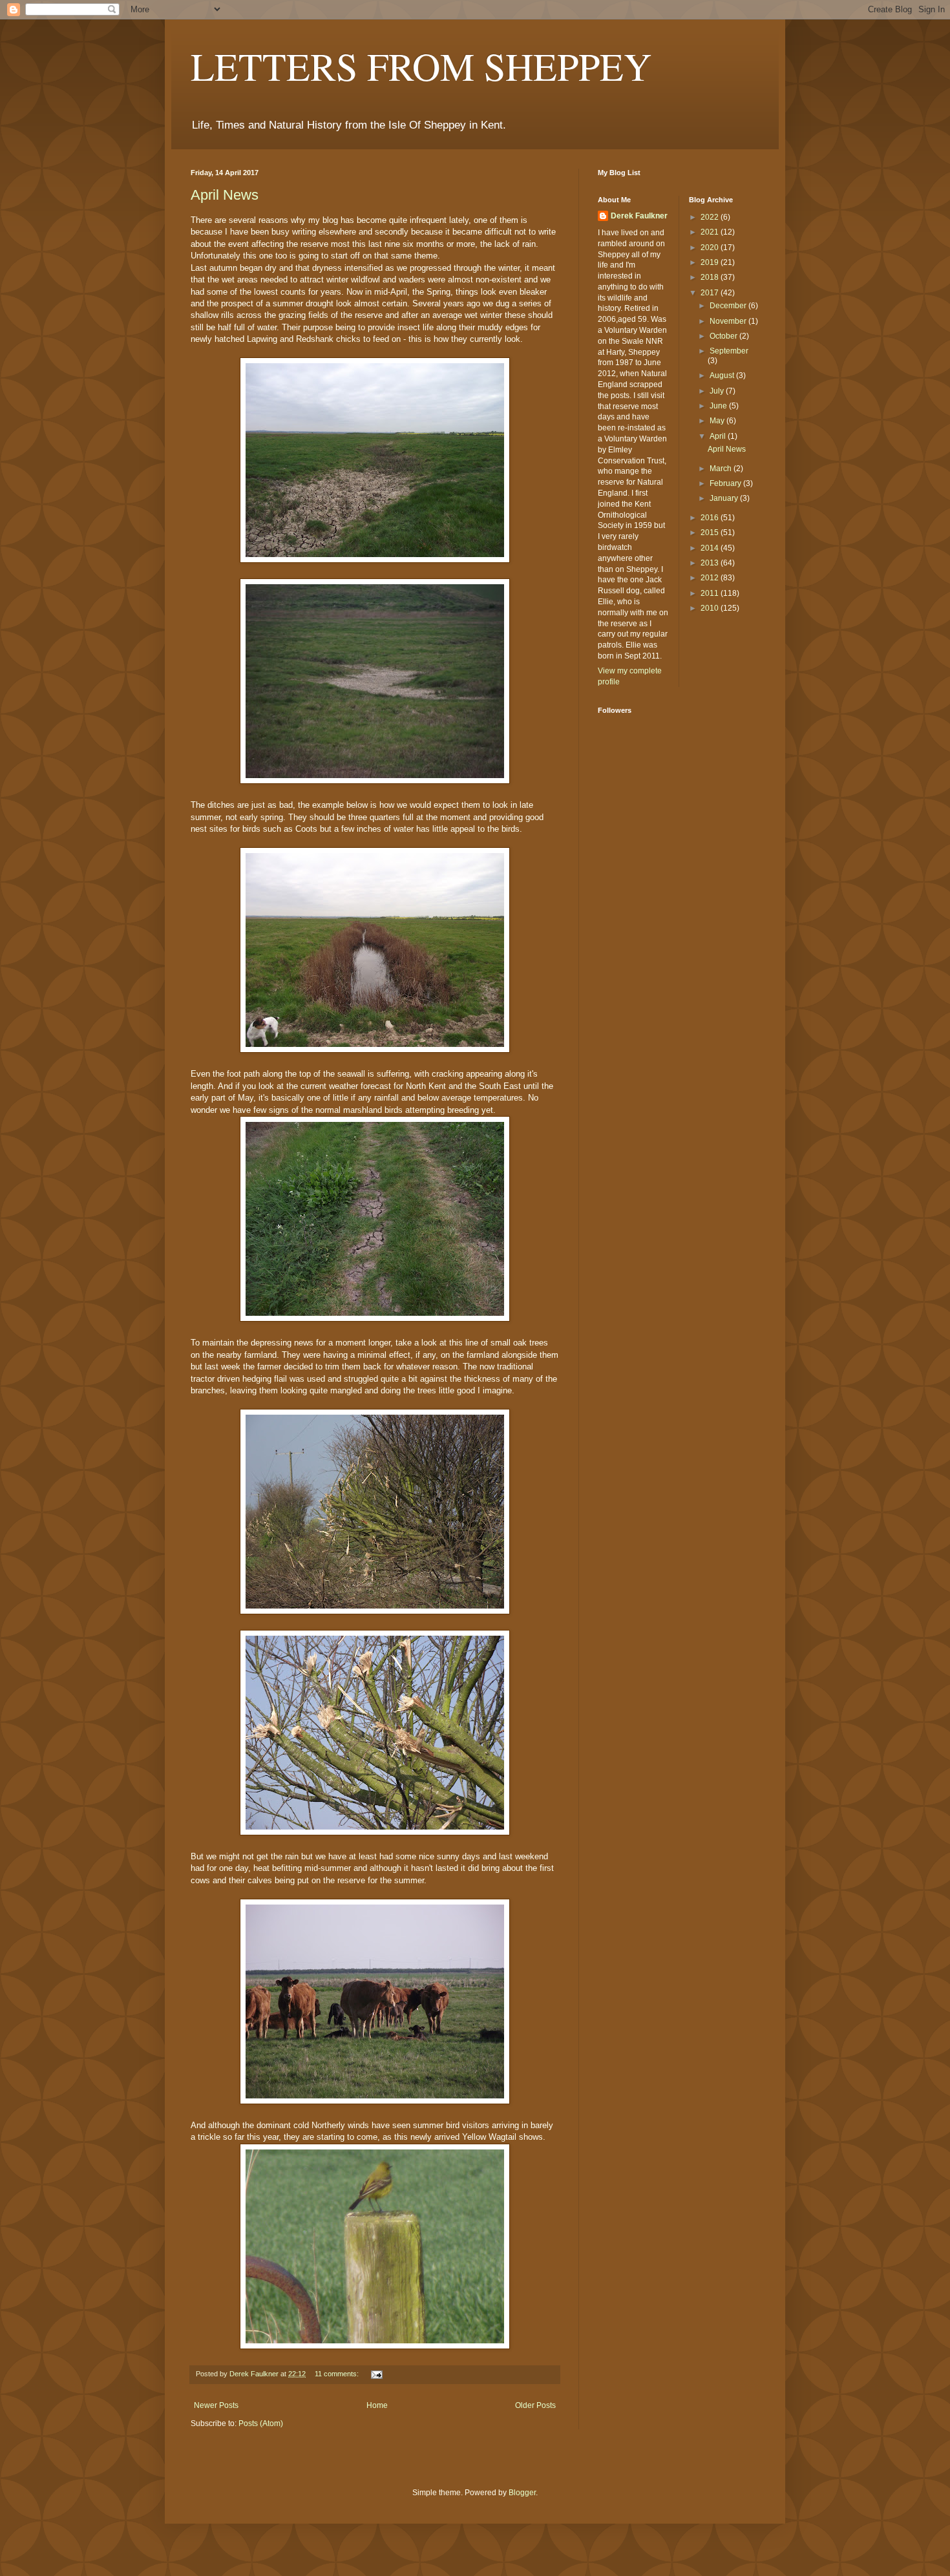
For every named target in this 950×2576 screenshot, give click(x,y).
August (723, 375)
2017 (711, 293)
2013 (711, 563)
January (725, 498)
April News (225, 195)
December (729, 306)
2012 (711, 578)
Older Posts (535, 2405)
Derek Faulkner (639, 216)
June (719, 406)
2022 (711, 217)
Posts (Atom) (261, 2423)
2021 (711, 232)
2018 (711, 277)
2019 (711, 262)
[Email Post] (376, 2374)
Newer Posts (216, 2405)
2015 (711, 533)
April (719, 436)
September (729, 351)
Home (377, 2405)
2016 (711, 518)
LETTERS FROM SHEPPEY (421, 66)
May (718, 421)
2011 (711, 593)
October (724, 336)
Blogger (522, 2493)
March (722, 469)
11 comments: (338, 2374)
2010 (711, 608)
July (718, 391)
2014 (711, 548)
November (729, 321)
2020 (711, 248)
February (726, 483)
